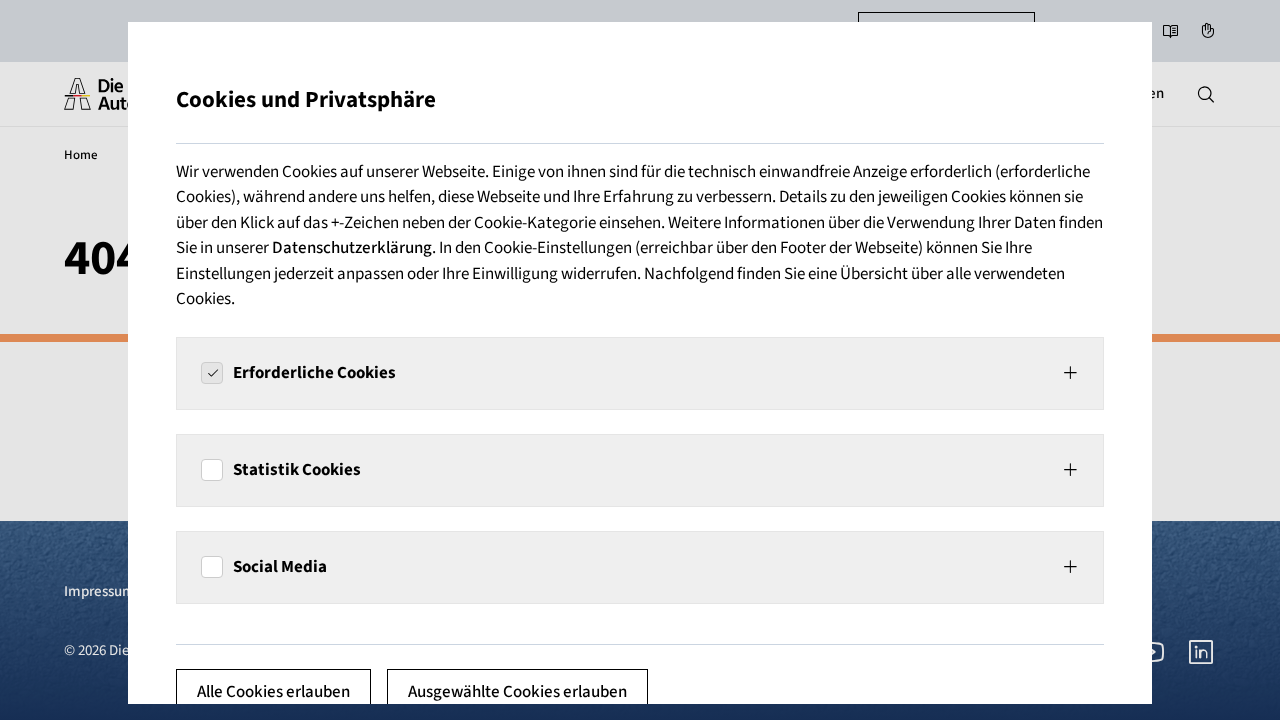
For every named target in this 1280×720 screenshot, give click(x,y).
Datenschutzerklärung (352, 248)
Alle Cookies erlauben (273, 692)
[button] (640, 373)
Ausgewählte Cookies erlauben (517, 692)
